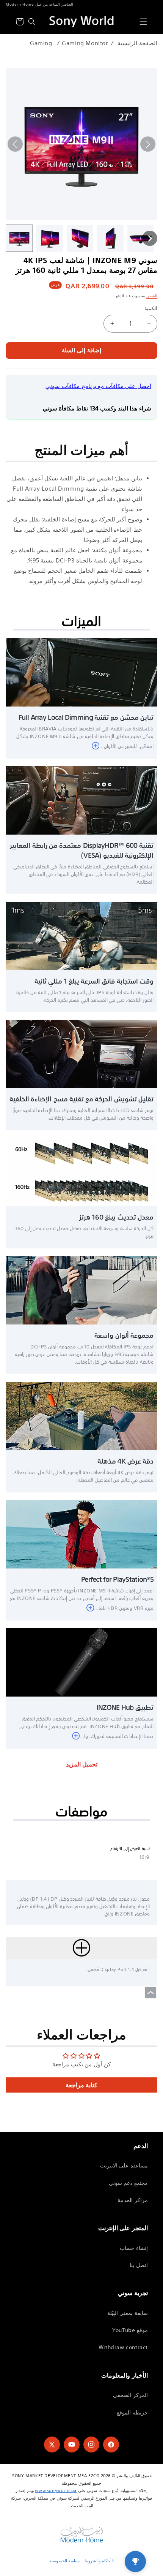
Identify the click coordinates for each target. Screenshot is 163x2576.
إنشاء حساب (134, 2248)
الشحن (152, 296)
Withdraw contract (123, 2347)
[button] (143, 22)
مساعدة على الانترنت (124, 2166)
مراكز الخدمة (133, 2200)
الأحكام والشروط (98, 2561)
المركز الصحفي (130, 2395)
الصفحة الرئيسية (137, 43)
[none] (19, 238)
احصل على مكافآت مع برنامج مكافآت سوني (98, 386)
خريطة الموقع (132, 2413)
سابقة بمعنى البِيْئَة (128, 2313)
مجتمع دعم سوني (128, 2183)
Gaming (41, 43)
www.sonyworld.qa (56, 2490)
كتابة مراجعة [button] (82, 2085)
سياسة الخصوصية (65, 2561)
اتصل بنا (139, 2265)
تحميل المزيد (82, 1764)
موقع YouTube (130, 2330)
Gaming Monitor (85, 43)
